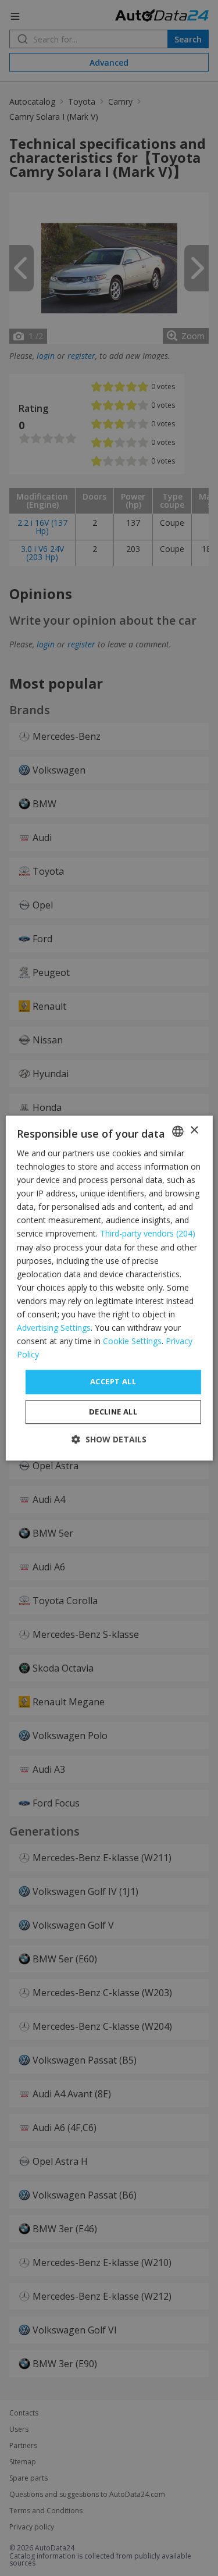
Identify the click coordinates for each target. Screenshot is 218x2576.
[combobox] (178, 1131)
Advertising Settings (54, 1328)
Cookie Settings (132, 1341)
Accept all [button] (113, 1382)
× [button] (194, 1130)
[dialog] (109, 1288)
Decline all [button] (113, 1412)
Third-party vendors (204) (148, 1234)
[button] (109, 1439)
